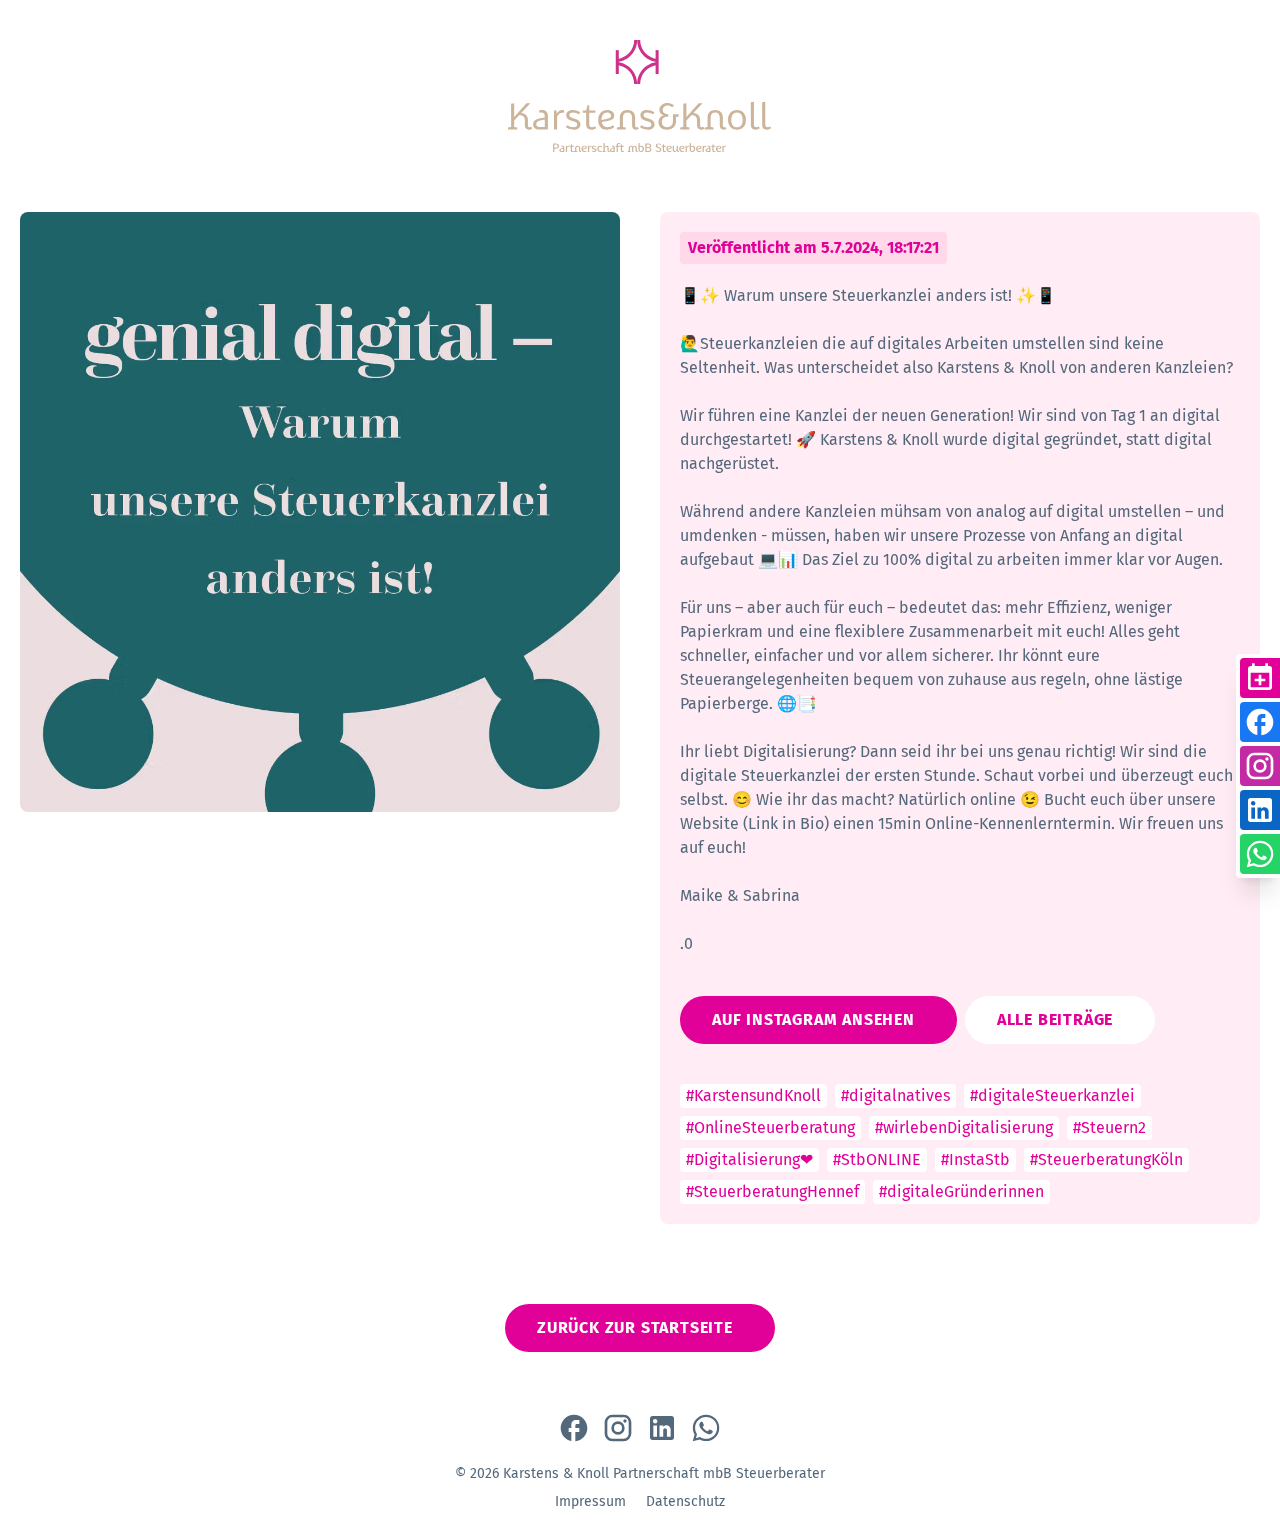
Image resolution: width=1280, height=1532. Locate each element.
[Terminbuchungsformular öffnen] (1260, 678)
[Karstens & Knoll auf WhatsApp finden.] (706, 1428)
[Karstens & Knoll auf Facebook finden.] (574, 1428)
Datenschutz (685, 1501)
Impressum (590, 1501)
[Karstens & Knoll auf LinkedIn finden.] (662, 1428)
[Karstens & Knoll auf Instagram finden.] (618, 1428)
